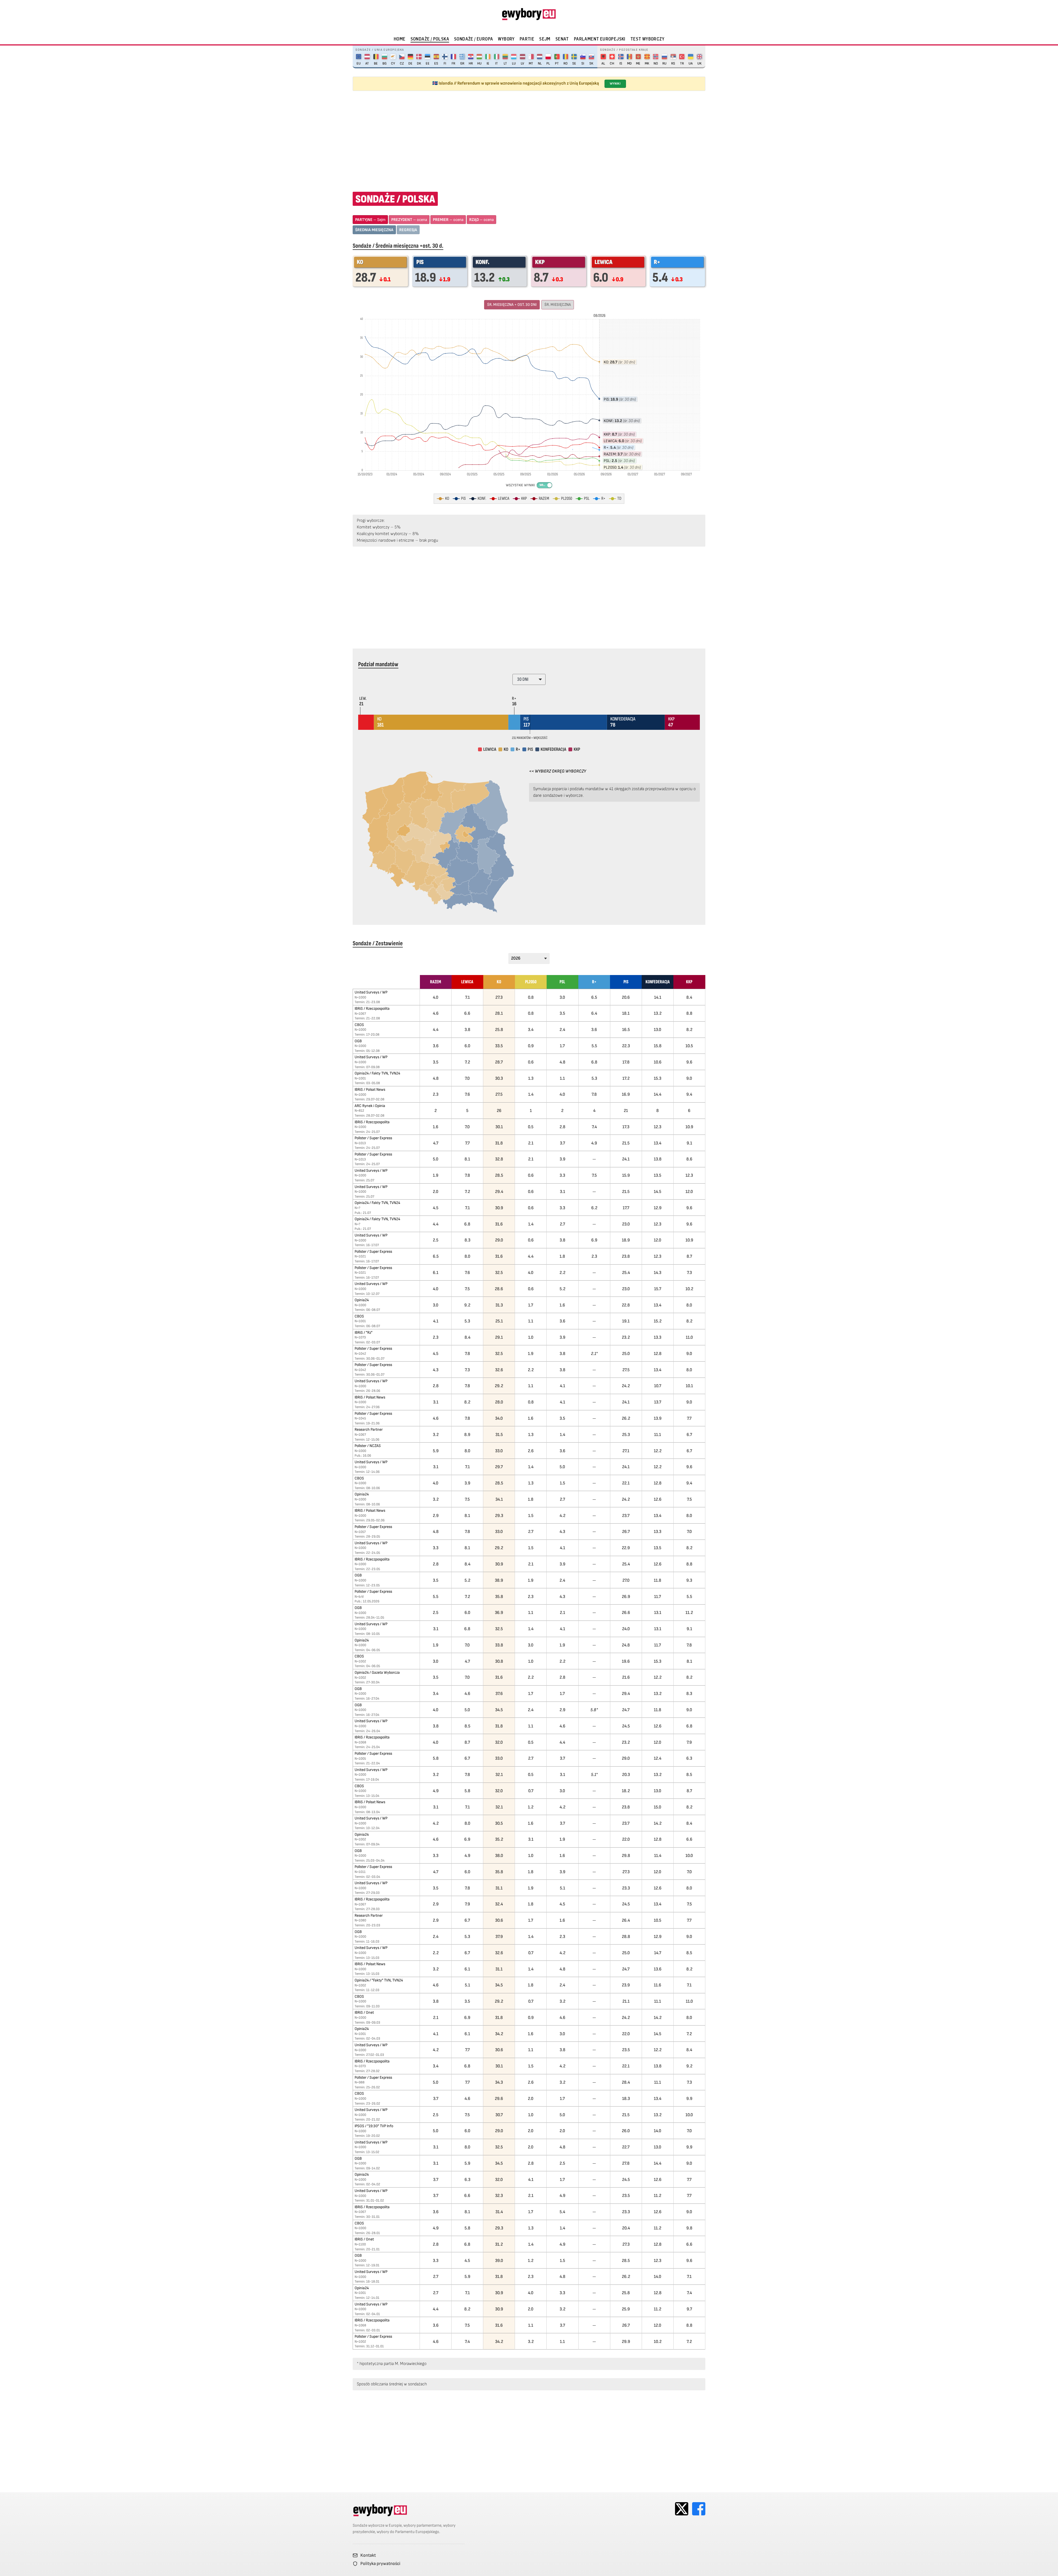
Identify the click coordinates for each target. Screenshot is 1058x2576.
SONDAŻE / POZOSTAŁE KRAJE (624, 50)
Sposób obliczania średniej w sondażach (392, 2384)
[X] (682, 2509)
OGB (358, 1041)
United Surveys (371, 992)
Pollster (373, 1138)
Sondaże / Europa (473, 39)
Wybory (506, 39)
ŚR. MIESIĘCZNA (558, 305)
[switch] (545, 485)
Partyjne (370, 220)
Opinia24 (377, 1073)
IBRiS (372, 1008)
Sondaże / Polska (430, 39)
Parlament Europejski (600, 39)
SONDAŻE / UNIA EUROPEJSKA (380, 50)
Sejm (545, 39)
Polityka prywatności (380, 2564)
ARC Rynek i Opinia (370, 1106)
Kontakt (368, 2555)
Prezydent (409, 220)
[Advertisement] (529, 138)
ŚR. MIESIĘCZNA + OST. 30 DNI (512, 305)
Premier (448, 220)
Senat (562, 39)
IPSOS (374, 2126)
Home (400, 39)
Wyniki (615, 84)
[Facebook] (699, 2509)
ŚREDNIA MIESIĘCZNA (374, 230)
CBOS (359, 1025)
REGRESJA (408, 230)
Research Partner (369, 1429)
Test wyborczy (647, 39)
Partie (527, 39)
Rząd (481, 220)
